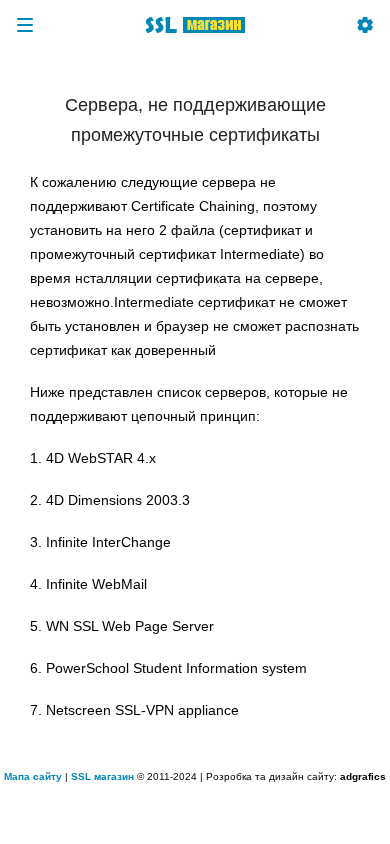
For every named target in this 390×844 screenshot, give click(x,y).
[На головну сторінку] (195, 25)
